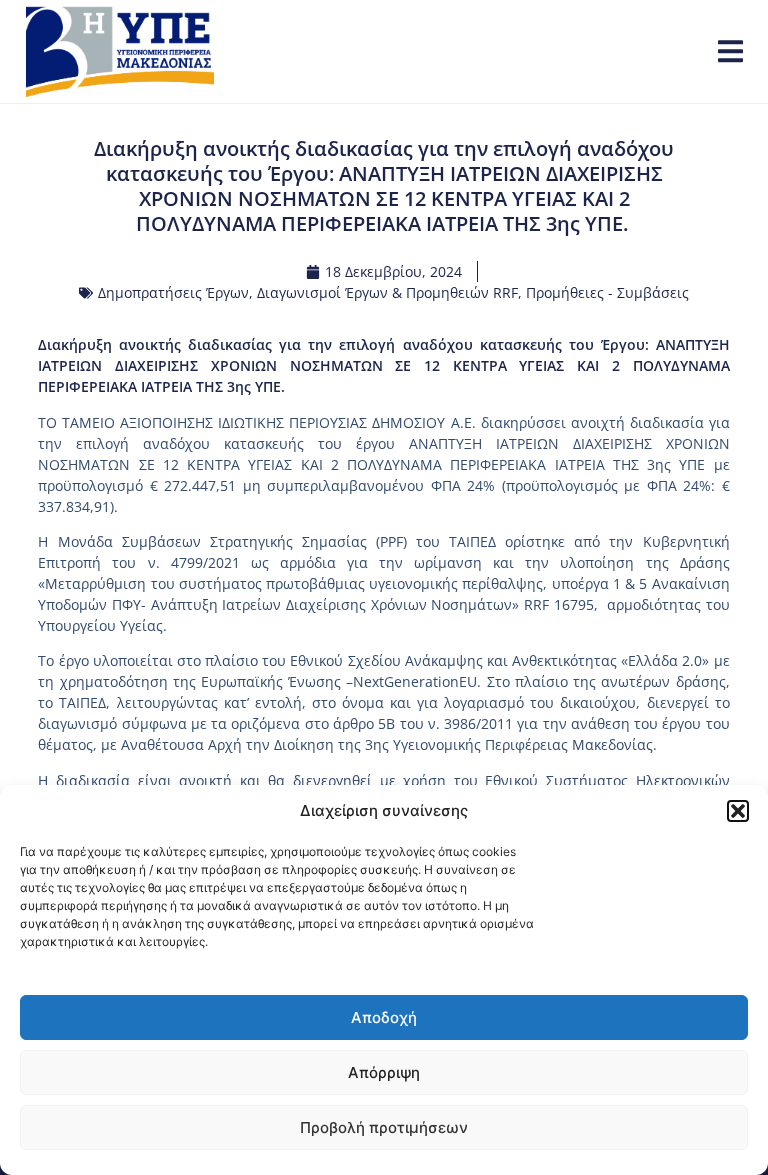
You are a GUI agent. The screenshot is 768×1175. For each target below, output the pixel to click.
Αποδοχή (384, 1017)
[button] (738, 811)
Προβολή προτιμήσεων (384, 1127)
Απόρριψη (384, 1072)
